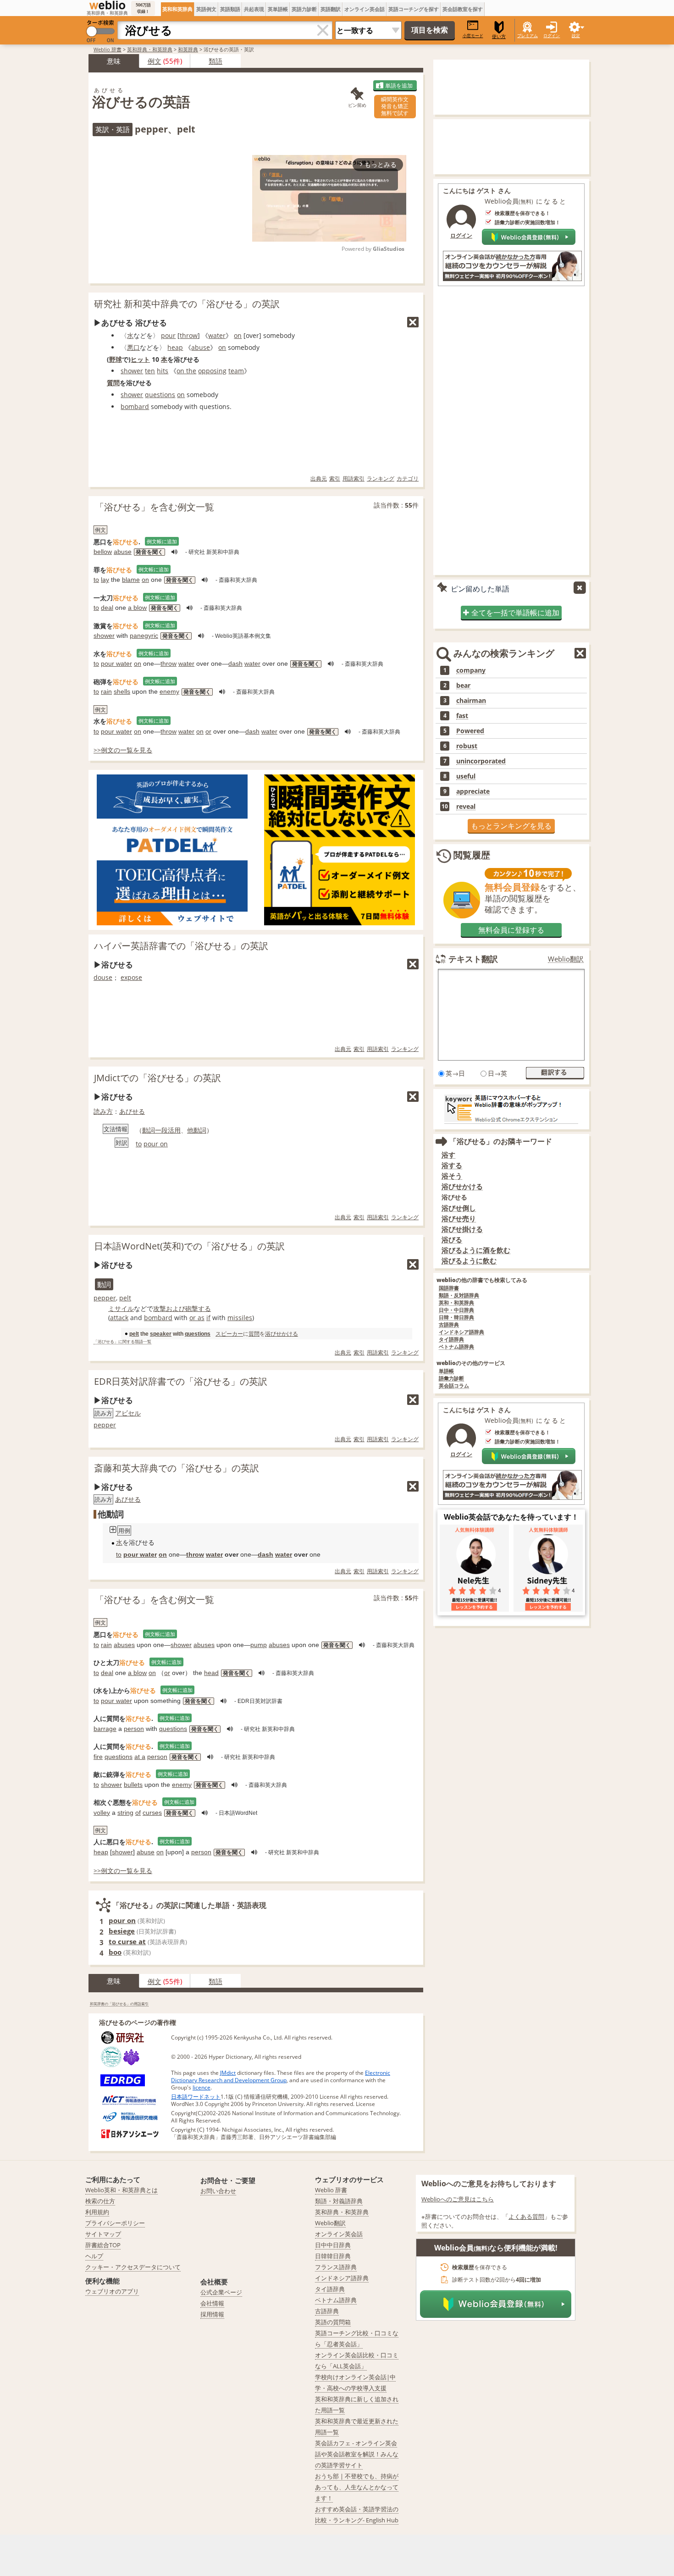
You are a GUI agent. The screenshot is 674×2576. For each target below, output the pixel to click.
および (176, 1308)
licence (202, 2087)
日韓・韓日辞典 (456, 1318)
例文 (155, 61)
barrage (105, 1729)
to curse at (127, 1941)
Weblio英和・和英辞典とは (122, 2190)
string (125, 1813)
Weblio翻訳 (566, 959)
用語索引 (354, 478)
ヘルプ (94, 2256)
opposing (212, 371)
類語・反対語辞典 (459, 1296)
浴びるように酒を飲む (476, 1250)
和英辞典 (188, 49)
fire (98, 1757)
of (138, 1813)
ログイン (552, 36)
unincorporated (481, 761)
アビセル (128, 1413)
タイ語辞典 (451, 1340)
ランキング (381, 478)
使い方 (499, 36)
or (208, 731)
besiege (122, 1931)
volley (102, 1813)
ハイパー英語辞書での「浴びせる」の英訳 (181, 946)
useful (466, 776)
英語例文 (206, 9)
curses (152, 1813)
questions (160, 395)
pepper (105, 1298)
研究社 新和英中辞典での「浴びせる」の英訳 (187, 304)
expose (131, 977)
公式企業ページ (221, 2292)
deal (107, 608)
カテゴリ (408, 478)
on (238, 335)
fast (462, 716)
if (208, 1318)
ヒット (140, 359)
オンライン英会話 (365, 9)
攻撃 (160, 1308)
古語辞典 (449, 1325)
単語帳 (446, 1371)
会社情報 (212, 2303)
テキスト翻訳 (473, 959)
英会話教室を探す (463, 9)
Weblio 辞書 (108, 49)
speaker (161, 1334)
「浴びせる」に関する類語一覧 (122, 1342)
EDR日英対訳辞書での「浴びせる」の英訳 (181, 1381)
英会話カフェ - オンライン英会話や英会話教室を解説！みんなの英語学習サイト (357, 2454)
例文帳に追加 (162, 541)
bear (463, 685)
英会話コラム (454, 1386)
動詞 (149, 1130)
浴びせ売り (459, 1219)
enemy (169, 691)
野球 (116, 359)
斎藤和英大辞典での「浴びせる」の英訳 (177, 1468)
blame (131, 580)
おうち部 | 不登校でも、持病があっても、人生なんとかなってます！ (357, 2487)
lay (105, 580)
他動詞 (197, 1130)
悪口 (133, 347)
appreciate (473, 791)
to (96, 580)
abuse (201, 347)
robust (467, 746)
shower (132, 371)
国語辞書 (449, 1288)
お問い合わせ (218, 2191)
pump (259, 1645)
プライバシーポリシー (115, 2223)
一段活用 (168, 1130)
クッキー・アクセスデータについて (133, 2267)
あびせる (132, 1111)
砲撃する (198, 1308)
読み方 (103, 1111)
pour (168, 335)
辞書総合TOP (103, 2245)
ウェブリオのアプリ (112, 2291)
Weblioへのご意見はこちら (458, 2199)
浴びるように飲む (469, 1261)
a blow (137, 608)
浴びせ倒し (459, 1208)
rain (106, 691)
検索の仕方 (100, 2201)
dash (235, 663)
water (217, 335)
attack (119, 1318)
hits (163, 371)
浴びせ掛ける (462, 1229)
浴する (452, 1165)
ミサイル (121, 1308)
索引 (335, 478)
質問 (113, 383)
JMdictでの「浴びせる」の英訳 (157, 1078)
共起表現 (254, 9)
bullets (133, 1785)
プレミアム (528, 36)
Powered (470, 731)
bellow (103, 552)
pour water (116, 663)
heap (175, 347)
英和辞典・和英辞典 (150, 49)
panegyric (144, 636)
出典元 (319, 478)
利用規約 (97, 2212)
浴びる (452, 1240)
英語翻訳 (331, 9)
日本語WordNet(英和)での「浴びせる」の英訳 (189, 1246)
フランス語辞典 (336, 2267)
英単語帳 (278, 9)
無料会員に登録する (511, 930)
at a (140, 1757)
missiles (240, 1318)
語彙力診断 (451, 1379)
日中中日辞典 (333, 2245)
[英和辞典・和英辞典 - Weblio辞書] (107, 5)
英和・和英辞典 (456, 1303)
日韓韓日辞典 (333, 2256)
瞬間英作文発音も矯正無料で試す (395, 106)
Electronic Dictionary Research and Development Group (281, 2076)
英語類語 (230, 9)
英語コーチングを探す (414, 9)
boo (115, 1952)
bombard (135, 406)
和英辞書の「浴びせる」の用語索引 (119, 2004)
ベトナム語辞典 (456, 1347)
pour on (156, 1144)
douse (103, 977)
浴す (448, 1155)
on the (186, 371)
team (236, 371)
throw (189, 335)
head (211, 1673)
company (471, 670)
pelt (125, 1298)
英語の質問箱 (333, 2322)
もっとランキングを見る (511, 826)
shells (122, 691)
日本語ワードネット (196, 2097)
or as (197, 1318)
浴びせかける (282, 1334)
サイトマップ (103, 2234)
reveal (466, 807)
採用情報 (212, 2314)
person (134, 1729)
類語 (215, 61)
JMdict (228, 2073)
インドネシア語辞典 (461, 1332)
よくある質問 (526, 2217)
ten (150, 371)
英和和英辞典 (177, 9)
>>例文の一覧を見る (123, 750)
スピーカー (229, 1334)
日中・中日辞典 (456, 1310)
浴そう (452, 1176)
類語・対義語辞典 (339, 2201)
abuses (124, 1645)
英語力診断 (304, 9)
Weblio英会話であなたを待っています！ (511, 1517)
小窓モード (473, 36)
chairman (471, 701)
